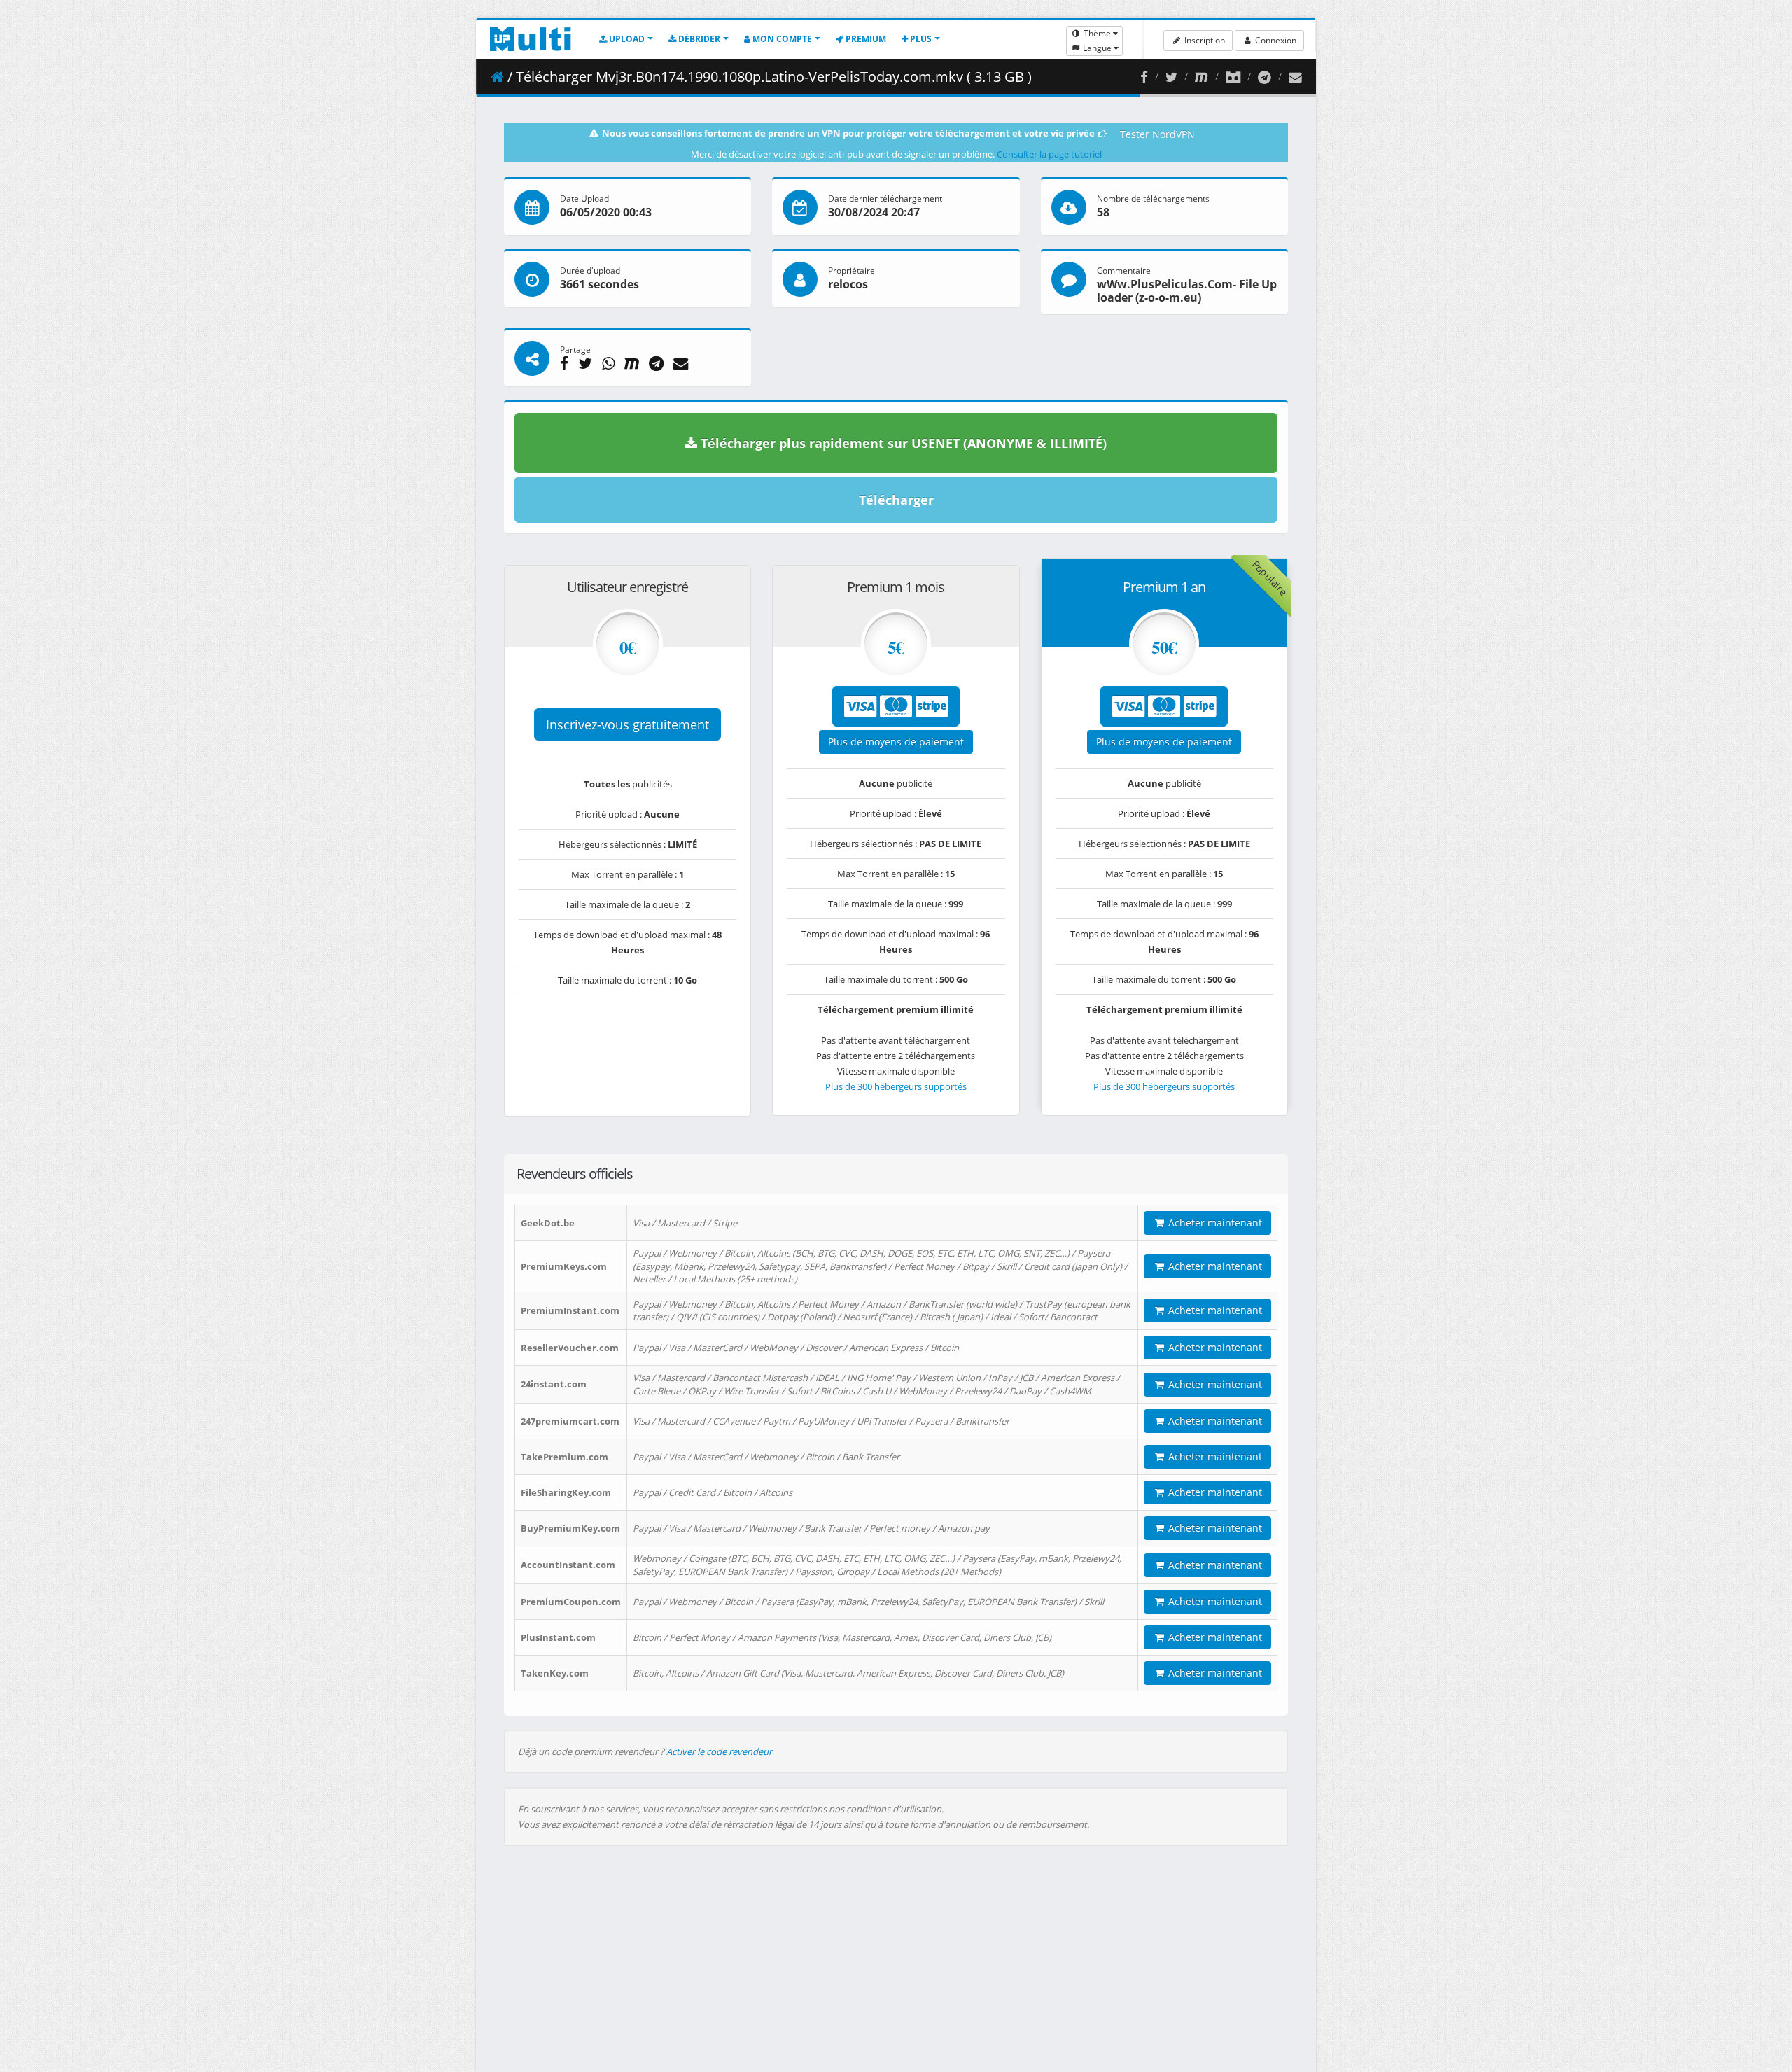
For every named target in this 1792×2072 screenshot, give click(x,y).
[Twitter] (1171, 77)
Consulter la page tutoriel (1049, 154)
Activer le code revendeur (719, 1751)
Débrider (698, 39)
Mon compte (781, 39)
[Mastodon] (1202, 77)
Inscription (1204, 40)
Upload (626, 39)
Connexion (1275, 40)
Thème (1097, 33)
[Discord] (1233, 77)
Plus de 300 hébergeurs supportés (896, 1086)
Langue (1097, 48)
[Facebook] (1144, 77)
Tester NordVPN (1157, 134)
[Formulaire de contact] (1295, 77)
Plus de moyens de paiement (896, 742)
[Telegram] (1265, 77)
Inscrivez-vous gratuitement (628, 724)
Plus (920, 39)
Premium (865, 39)
